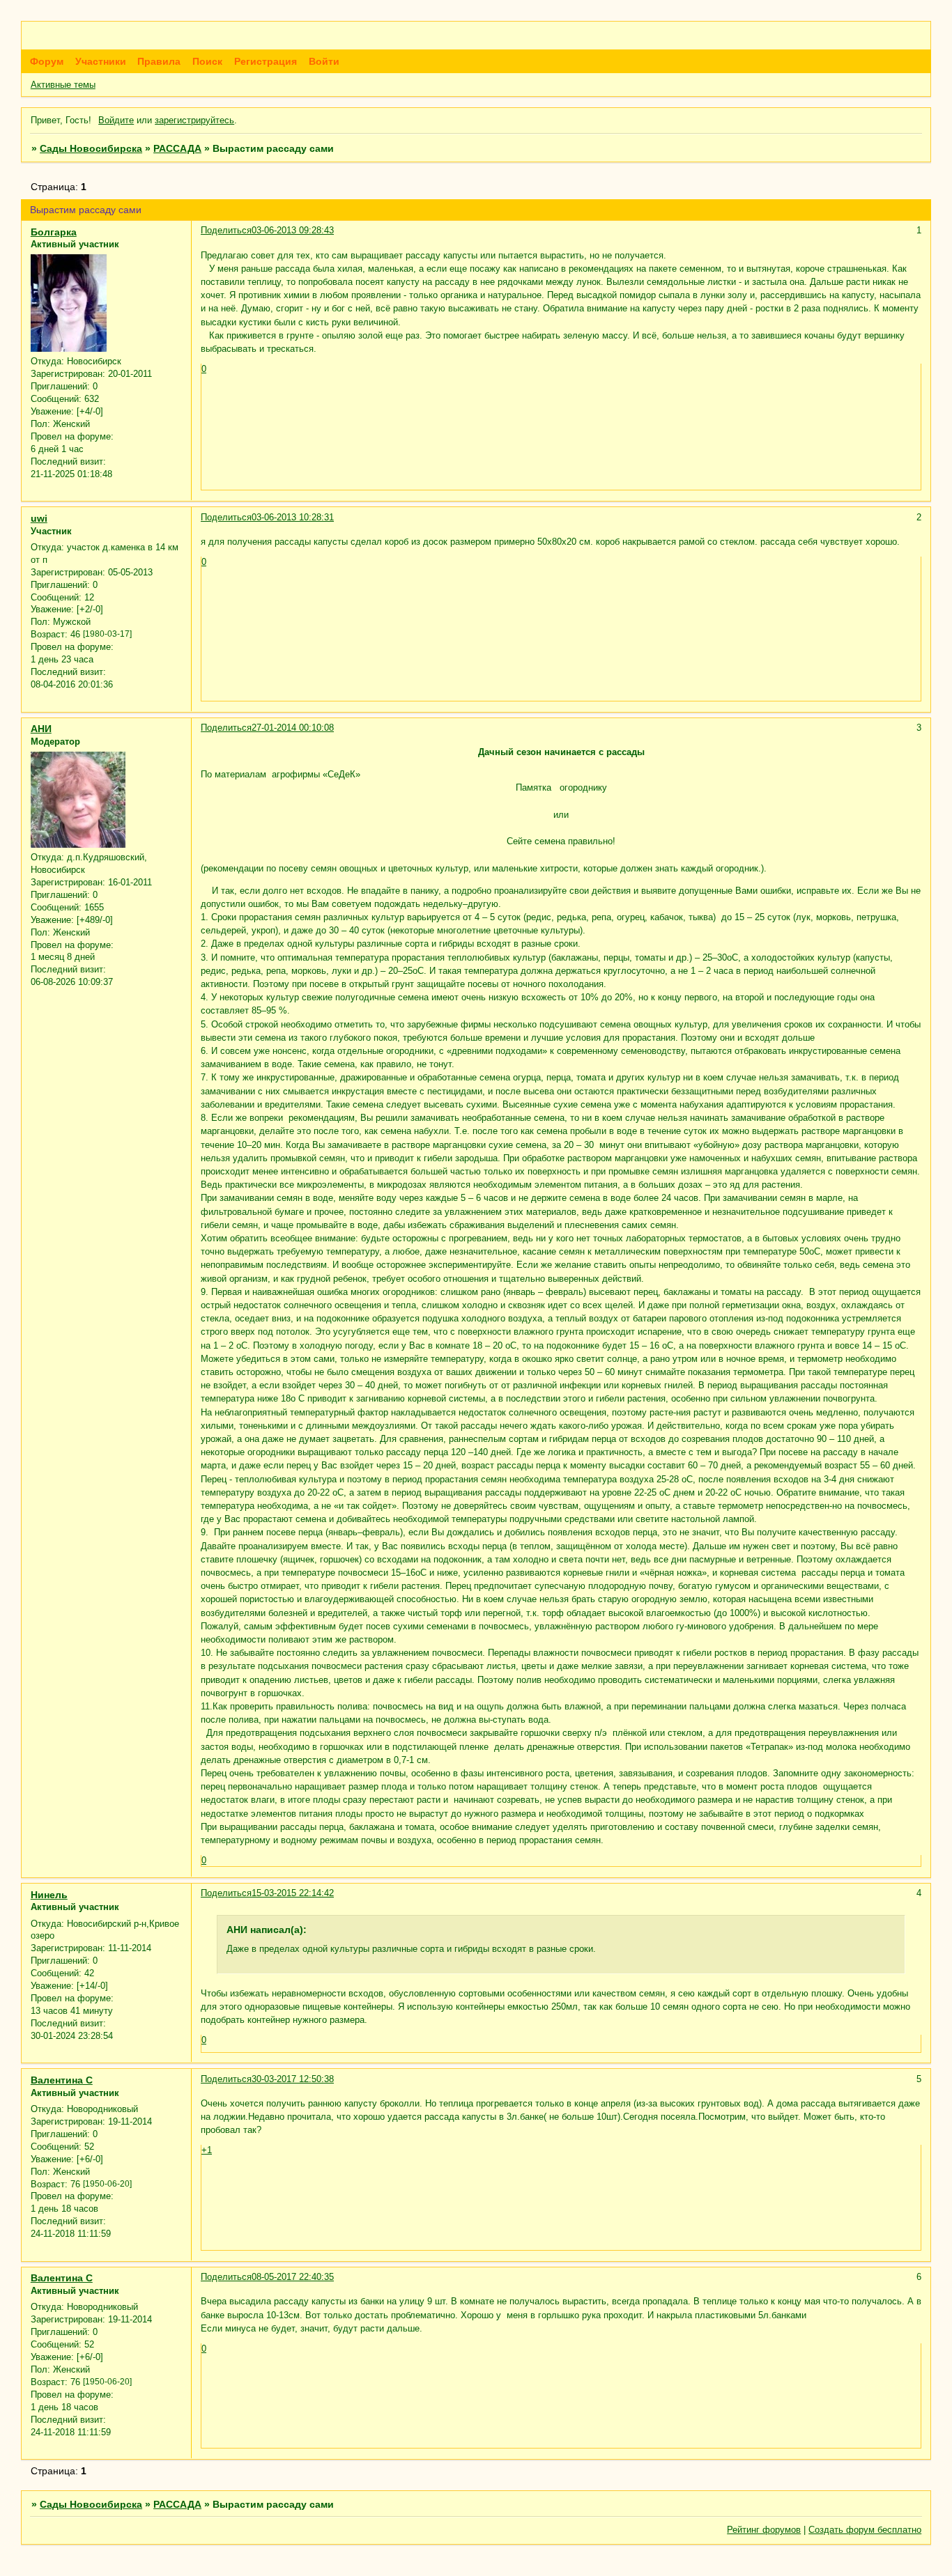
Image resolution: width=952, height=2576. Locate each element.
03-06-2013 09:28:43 (293, 230)
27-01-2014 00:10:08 (293, 728)
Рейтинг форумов (764, 2530)
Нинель (49, 1895)
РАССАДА (177, 148)
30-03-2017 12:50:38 (293, 2079)
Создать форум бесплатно (865, 2530)
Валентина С (62, 2080)
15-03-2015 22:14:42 (293, 1893)
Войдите (116, 120)
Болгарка (54, 232)
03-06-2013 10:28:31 (293, 517)
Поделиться (226, 230)
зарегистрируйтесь (194, 120)
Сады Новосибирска (91, 148)
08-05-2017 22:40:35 (293, 2277)
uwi (39, 518)
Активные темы (63, 85)
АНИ (41, 729)
